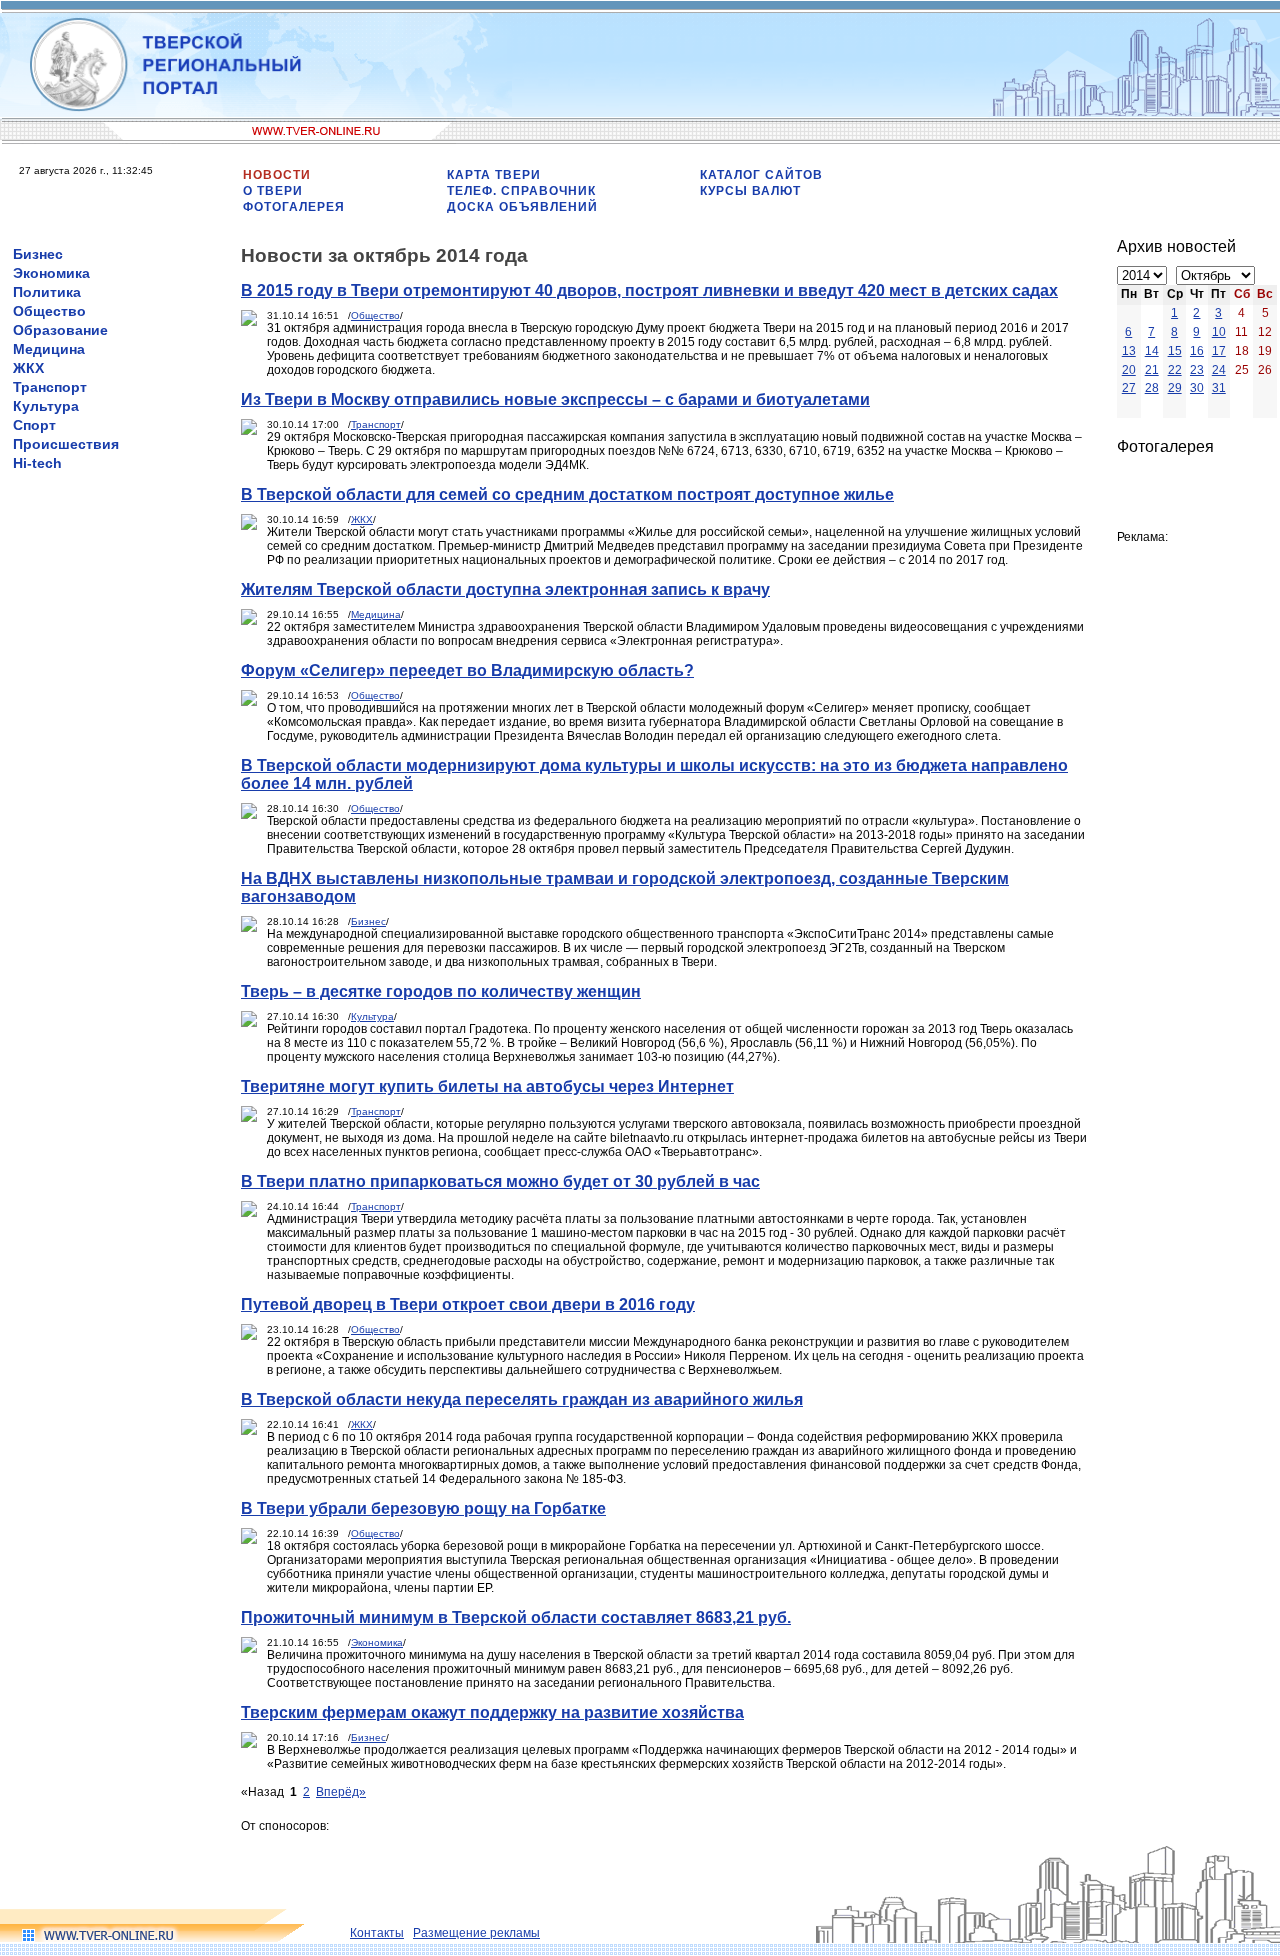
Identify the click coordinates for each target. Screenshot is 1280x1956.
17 (1219, 351)
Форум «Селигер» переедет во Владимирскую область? (467, 670)
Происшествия (66, 444)
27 (1129, 388)
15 (1175, 351)
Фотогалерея (294, 207)
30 (1197, 388)
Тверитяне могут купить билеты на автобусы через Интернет (487, 1086)
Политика (47, 292)
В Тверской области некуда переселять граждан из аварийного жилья (522, 1399)
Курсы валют (750, 191)
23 (1197, 370)
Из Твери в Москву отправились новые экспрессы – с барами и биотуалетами (555, 399)
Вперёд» (341, 1792)
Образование (60, 330)
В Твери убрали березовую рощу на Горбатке (423, 1508)
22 (1175, 370)
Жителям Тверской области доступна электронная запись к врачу (505, 589)
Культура (46, 406)
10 (1219, 332)
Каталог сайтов (761, 175)
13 (1129, 351)
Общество (49, 311)
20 (1129, 370)
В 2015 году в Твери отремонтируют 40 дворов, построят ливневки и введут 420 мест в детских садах (649, 290)
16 (1197, 351)
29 (1175, 388)
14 (1152, 351)
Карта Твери (494, 175)
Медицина (49, 349)
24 (1219, 370)
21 (1152, 370)
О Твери (273, 191)
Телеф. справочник (521, 191)
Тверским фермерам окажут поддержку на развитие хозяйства (492, 1712)
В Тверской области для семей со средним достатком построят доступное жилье (567, 494)
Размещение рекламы (476, 1933)
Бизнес (38, 254)
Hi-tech (37, 463)
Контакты (377, 1933)
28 (1152, 388)
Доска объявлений (522, 207)
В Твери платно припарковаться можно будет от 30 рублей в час (500, 1181)
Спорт (34, 425)
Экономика (51, 273)
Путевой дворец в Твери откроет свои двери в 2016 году (468, 1304)
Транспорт (50, 387)
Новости (277, 175)
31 (1219, 388)
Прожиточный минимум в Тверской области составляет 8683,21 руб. (516, 1617)
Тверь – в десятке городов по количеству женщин (441, 991)
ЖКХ (28, 368)
